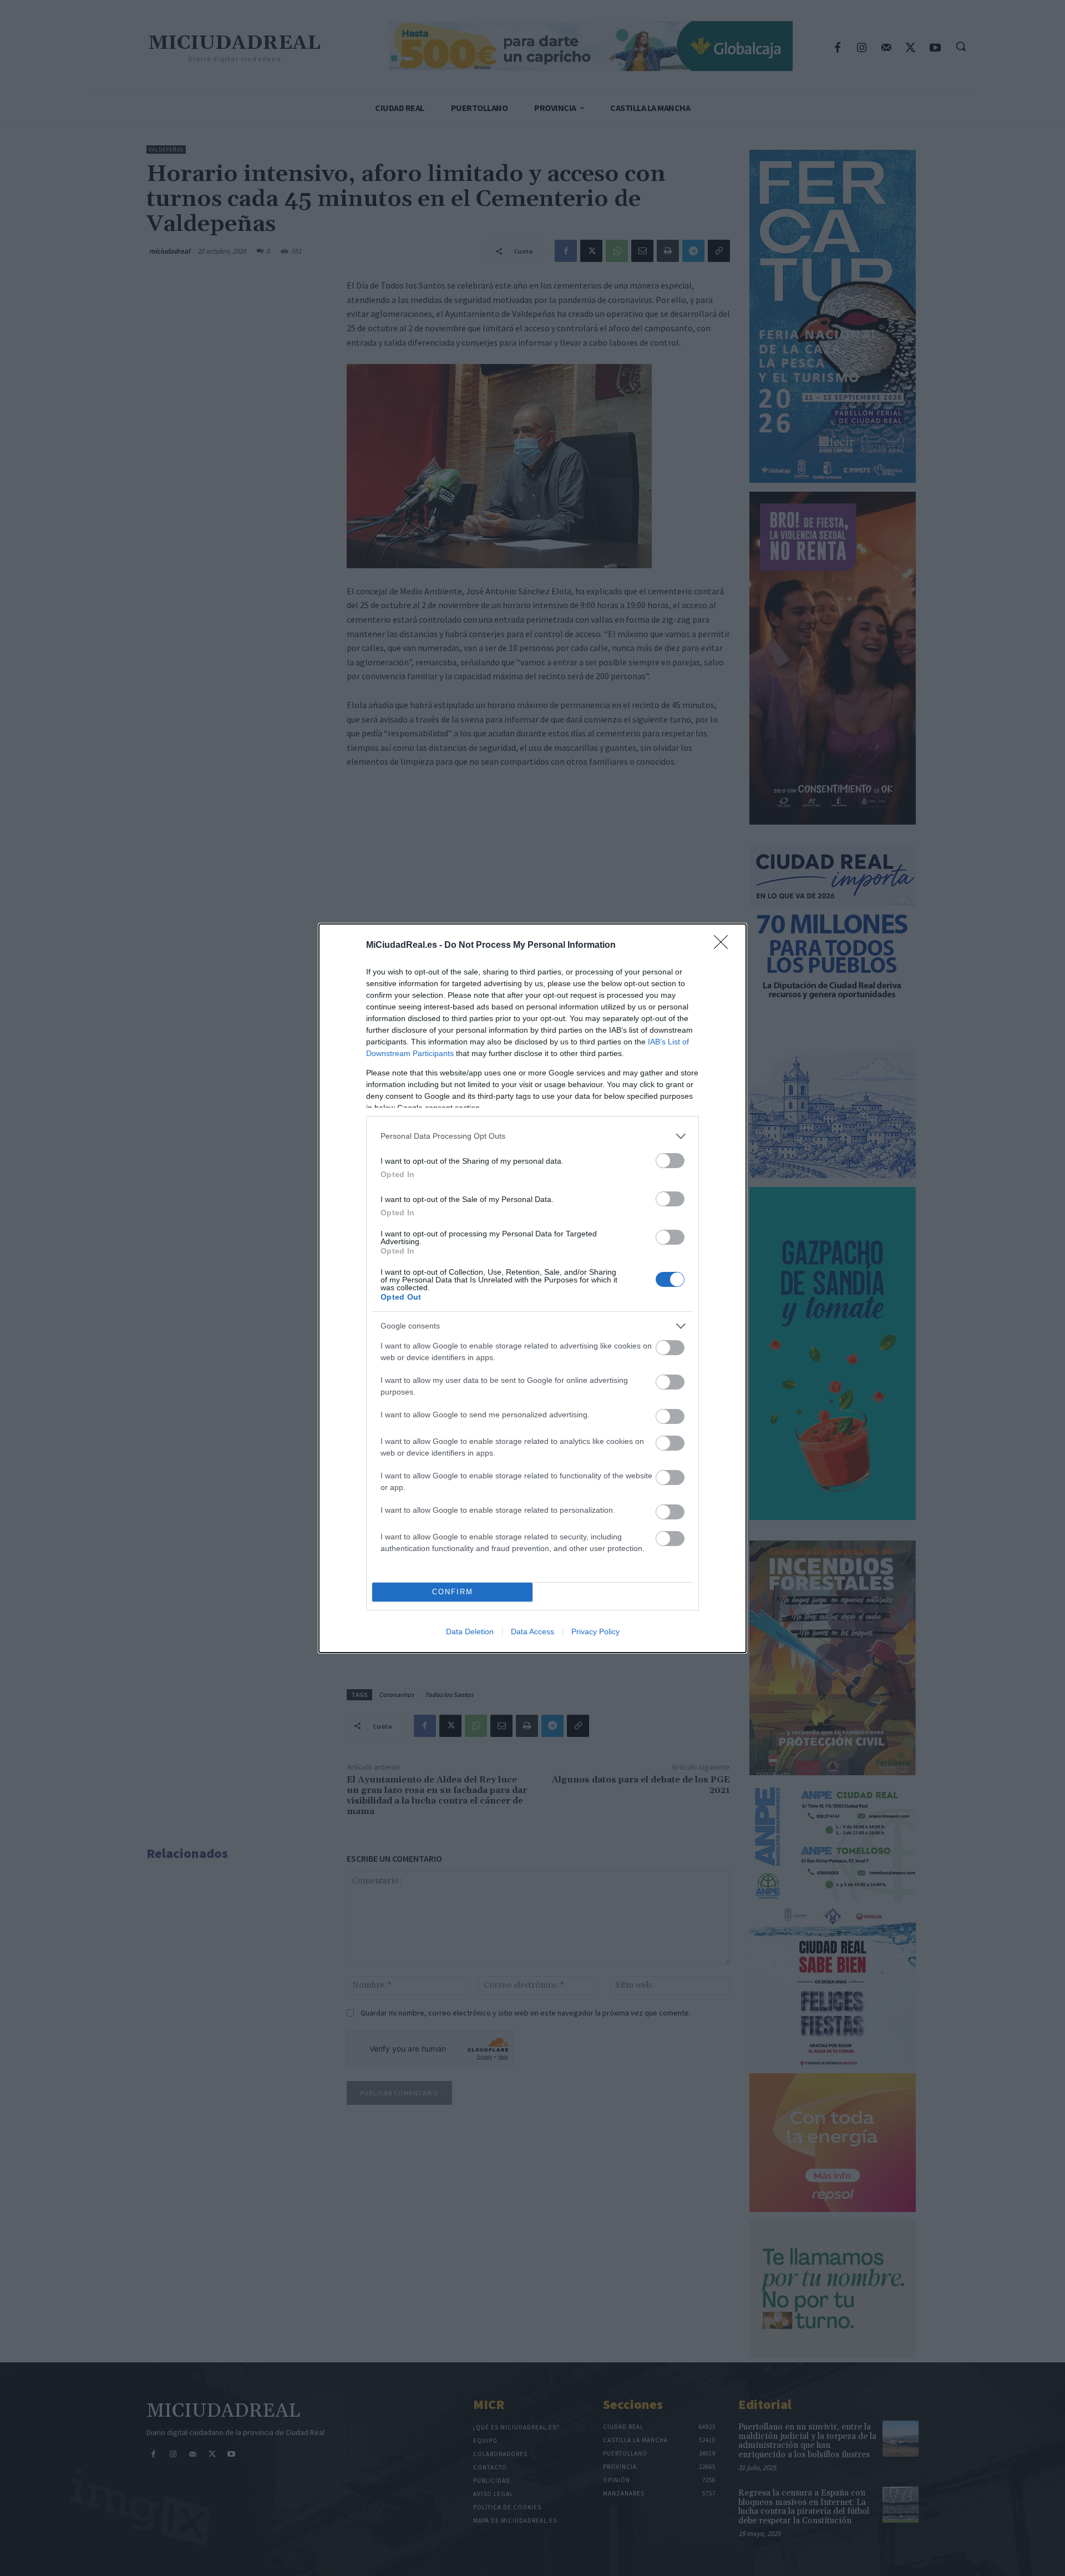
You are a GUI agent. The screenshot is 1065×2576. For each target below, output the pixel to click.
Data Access (532, 1632)
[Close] (724, 946)
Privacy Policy (595, 1632)
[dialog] (532, 1288)
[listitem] (532, 1136)
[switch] (670, 1161)
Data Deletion (470, 1632)
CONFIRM (453, 1592)
